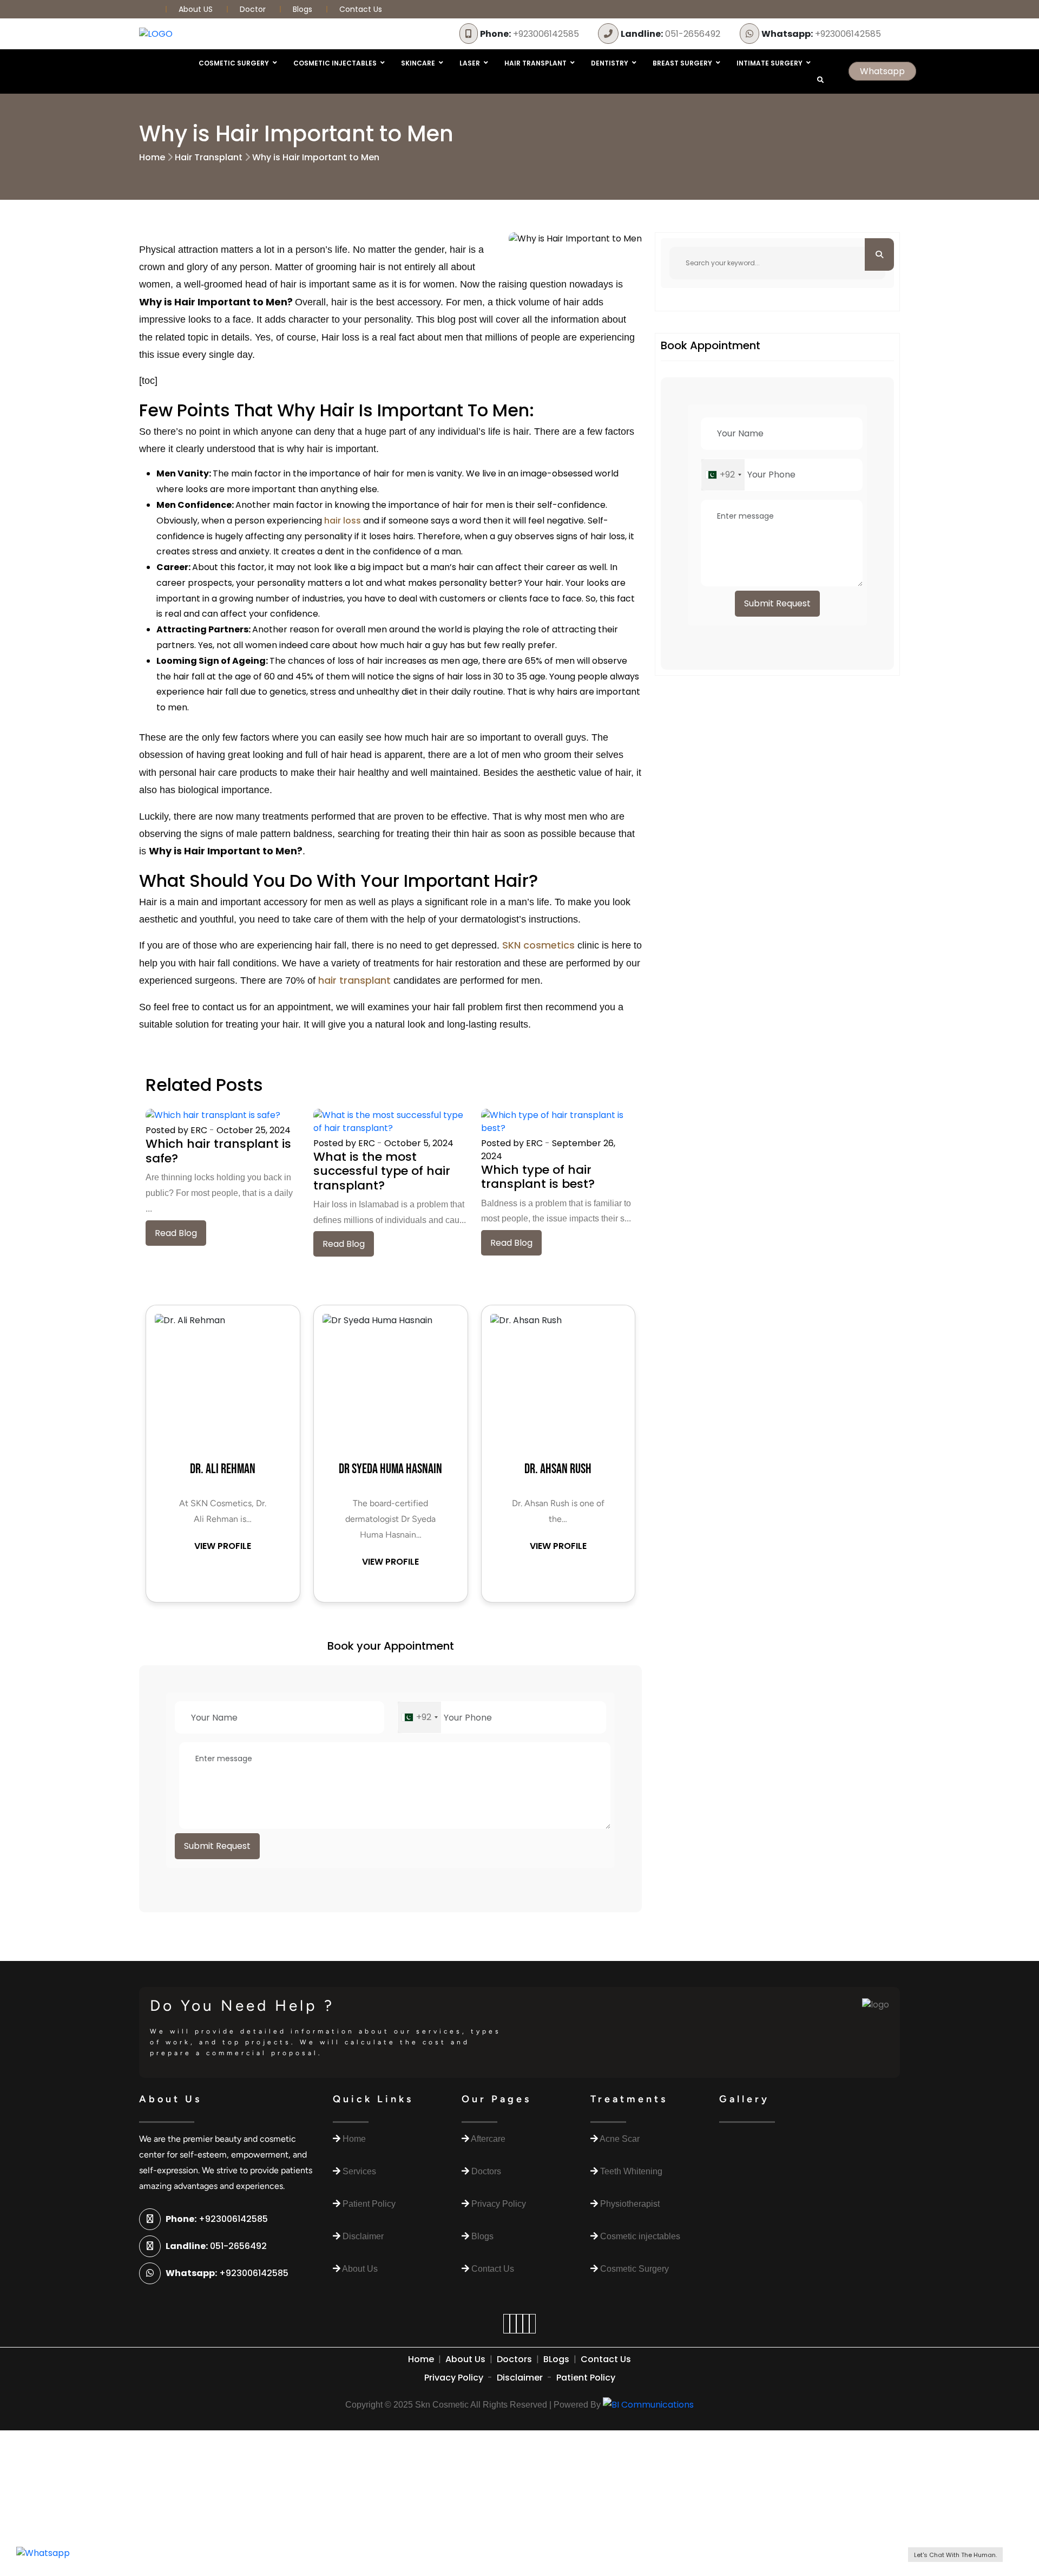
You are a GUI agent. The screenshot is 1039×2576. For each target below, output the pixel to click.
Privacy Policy (454, 2378)
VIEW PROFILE (223, 1546)
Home (152, 157)
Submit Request (217, 1846)
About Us (465, 2359)
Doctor (254, 9)
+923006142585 (530, 34)
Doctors (514, 2359)
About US (197, 9)
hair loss (343, 521)
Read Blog (176, 1233)
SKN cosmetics (538, 945)
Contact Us (361, 9)
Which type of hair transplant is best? (538, 1177)
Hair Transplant (209, 157)
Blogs (303, 9)
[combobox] (419, 1717)
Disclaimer (520, 2378)
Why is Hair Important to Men (316, 157)
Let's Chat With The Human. (955, 2555)
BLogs (556, 2359)
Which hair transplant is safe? (218, 1151)
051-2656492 (670, 34)
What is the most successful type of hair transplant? (382, 1171)
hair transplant (354, 980)
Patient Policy (586, 2378)
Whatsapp (882, 71)
